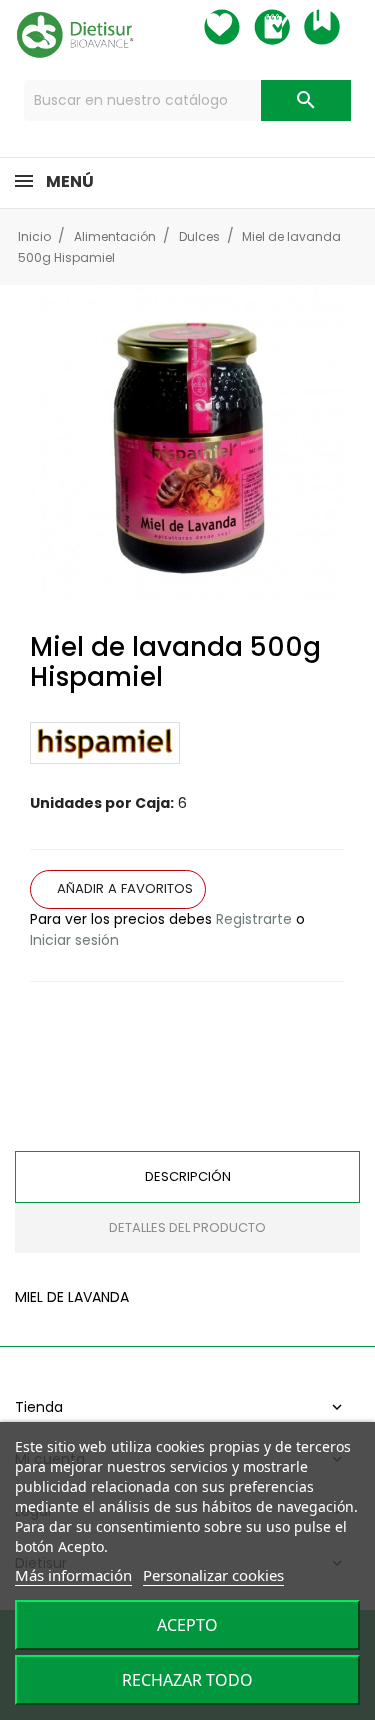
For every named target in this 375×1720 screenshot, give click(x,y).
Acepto (187, 1625)
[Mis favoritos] (240, 27)
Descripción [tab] (188, 1176)
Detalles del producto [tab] (187, 1227)
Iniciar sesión (74, 940)
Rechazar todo (187, 1680)
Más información (73, 1575)
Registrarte (254, 919)
